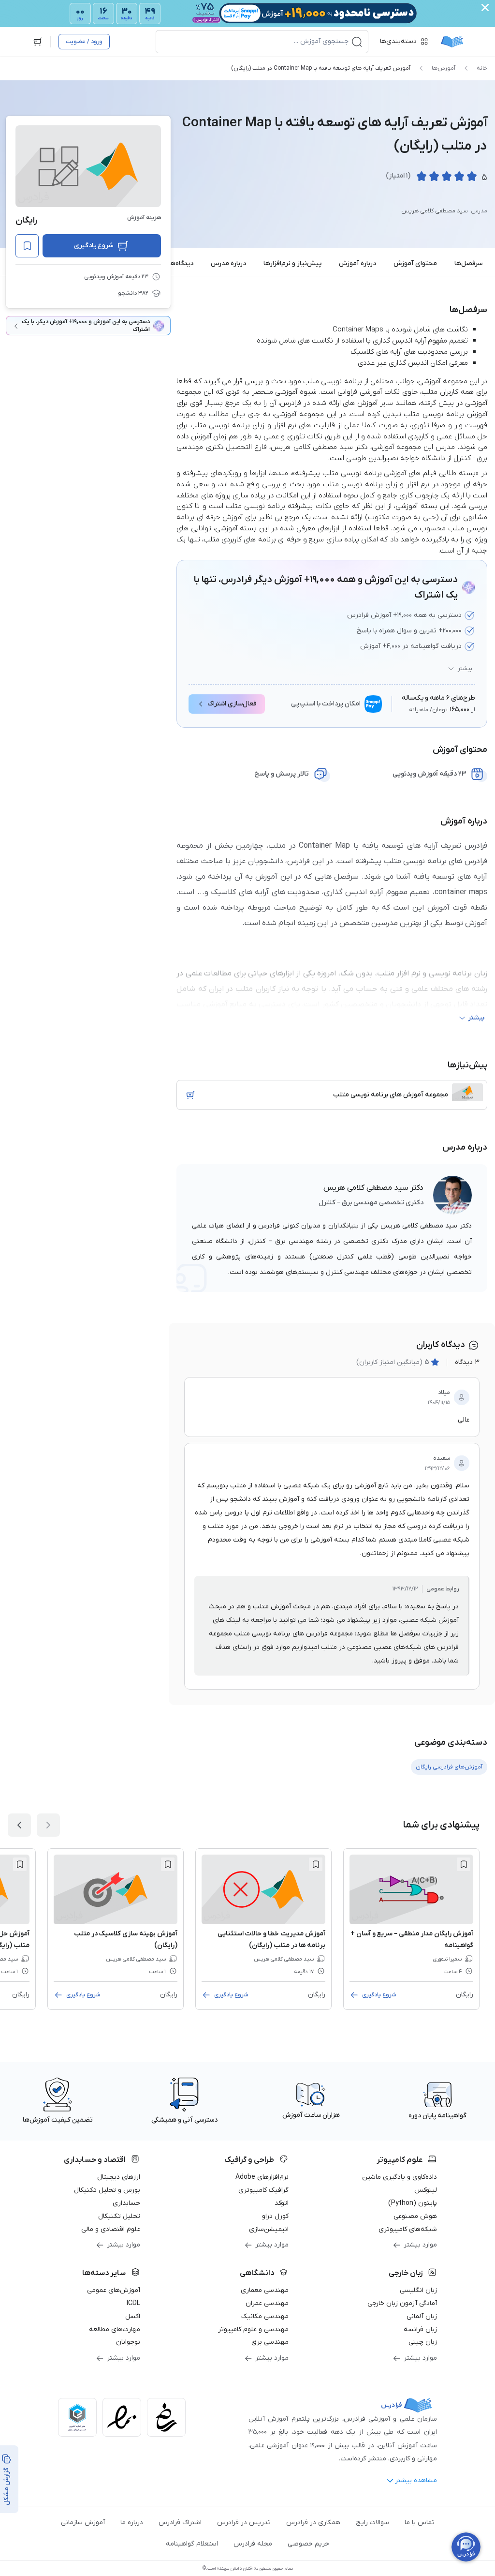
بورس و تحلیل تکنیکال (107, 2190)
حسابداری (126, 2203)
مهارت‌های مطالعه (115, 2329)
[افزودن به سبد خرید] (190, 1095)
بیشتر (465, 669)
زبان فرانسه (420, 2329)
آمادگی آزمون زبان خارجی (402, 2303)
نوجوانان (128, 2342)
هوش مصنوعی (415, 2216)
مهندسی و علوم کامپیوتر (253, 2329)
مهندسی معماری (265, 2290)
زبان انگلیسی (418, 2290)
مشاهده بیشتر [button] (416, 2480)
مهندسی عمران (267, 2303)
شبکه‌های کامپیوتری (408, 2229)
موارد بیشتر (420, 2245)
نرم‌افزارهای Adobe (262, 2177)
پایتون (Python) (413, 2203)
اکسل (133, 2316)
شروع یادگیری (94, 246)
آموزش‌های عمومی (114, 2290)
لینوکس (426, 2190)
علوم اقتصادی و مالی (111, 2229)
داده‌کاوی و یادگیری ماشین (400, 2177)
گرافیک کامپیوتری (263, 2190)
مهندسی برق (270, 2342)
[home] (452, 42)
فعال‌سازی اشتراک (232, 704)
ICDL (133, 2303)
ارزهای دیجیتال (119, 2177)
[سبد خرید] (38, 42)
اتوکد (282, 2203)
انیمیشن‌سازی (269, 2229)
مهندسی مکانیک (265, 2316)
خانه (482, 68)
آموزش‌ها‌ (444, 68)
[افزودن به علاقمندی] (464, 1864)
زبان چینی (423, 2342)
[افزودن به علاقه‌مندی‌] (27, 246)
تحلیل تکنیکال (119, 2216)
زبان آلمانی (422, 2316)
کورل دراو (275, 2216)
